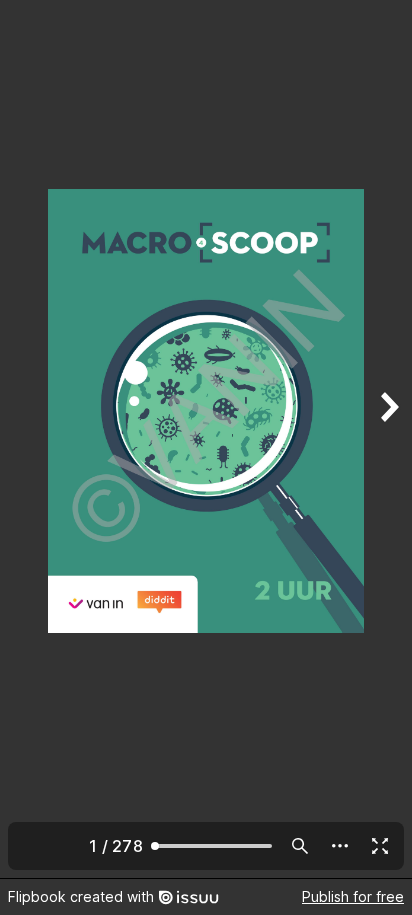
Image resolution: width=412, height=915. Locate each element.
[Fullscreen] (380, 846)
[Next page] (388, 439)
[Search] (300, 846)
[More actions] (340, 846)
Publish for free (353, 896)
